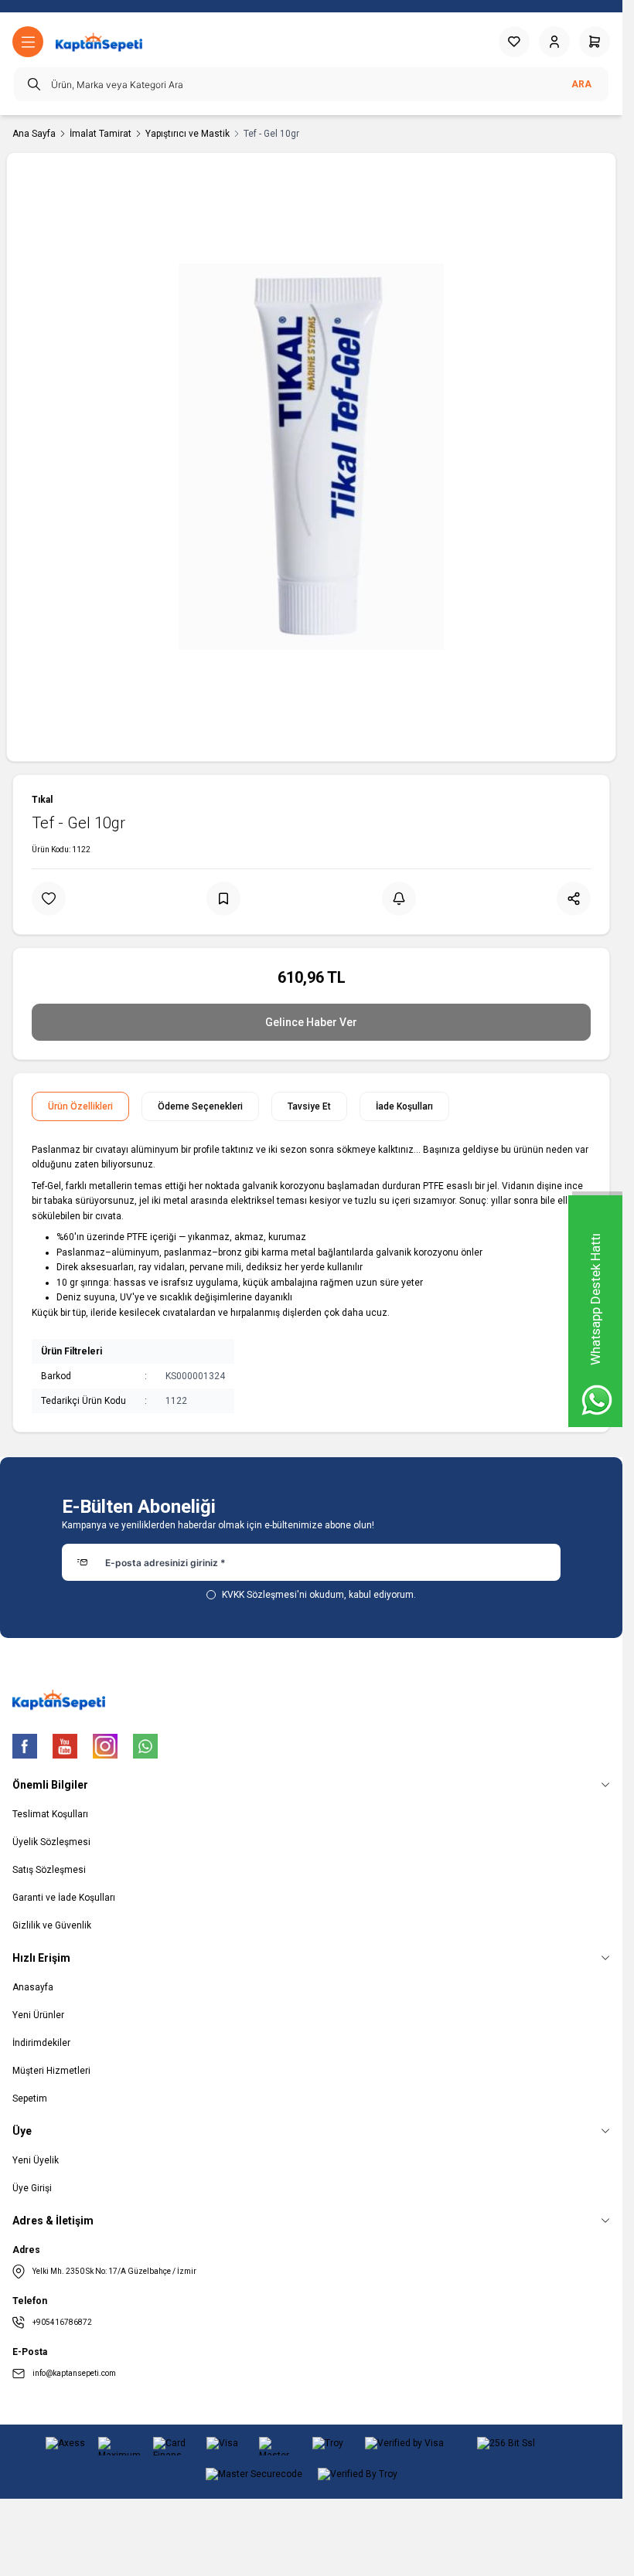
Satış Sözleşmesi (49, 1870)
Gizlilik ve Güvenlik (52, 1925)
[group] (311, 457)
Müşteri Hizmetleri (51, 2071)
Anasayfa (33, 1987)
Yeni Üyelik (36, 2160)
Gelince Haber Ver (311, 1022)
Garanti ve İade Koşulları (64, 1898)
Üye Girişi (32, 2188)
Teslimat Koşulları (50, 1814)
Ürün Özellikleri (80, 1106)
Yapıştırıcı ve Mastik (187, 134)
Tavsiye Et (309, 1106)
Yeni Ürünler (38, 2015)
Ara (581, 84)
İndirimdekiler (41, 2043)
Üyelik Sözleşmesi (51, 1842)
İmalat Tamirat (101, 134)
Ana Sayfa (34, 134)
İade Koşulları (404, 1106)
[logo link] (99, 42)
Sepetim (30, 2099)
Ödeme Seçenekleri (200, 1106)
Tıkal (42, 800)
